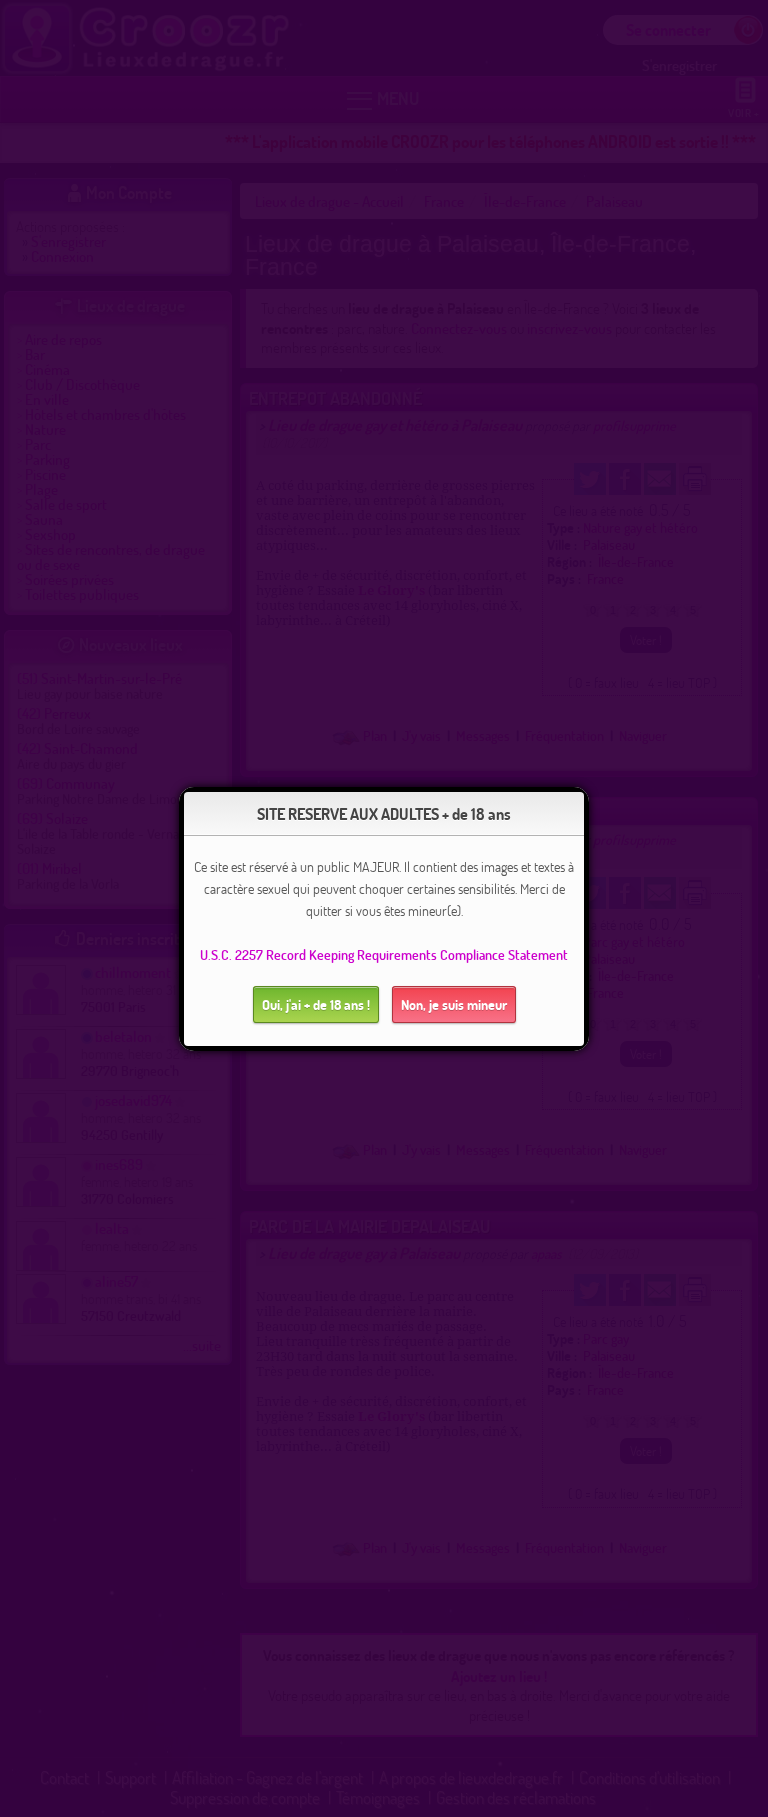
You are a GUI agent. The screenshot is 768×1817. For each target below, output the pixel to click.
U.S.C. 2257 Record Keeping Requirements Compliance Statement (384, 954)
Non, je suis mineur (454, 1004)
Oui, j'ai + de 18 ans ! (316, 1004)
